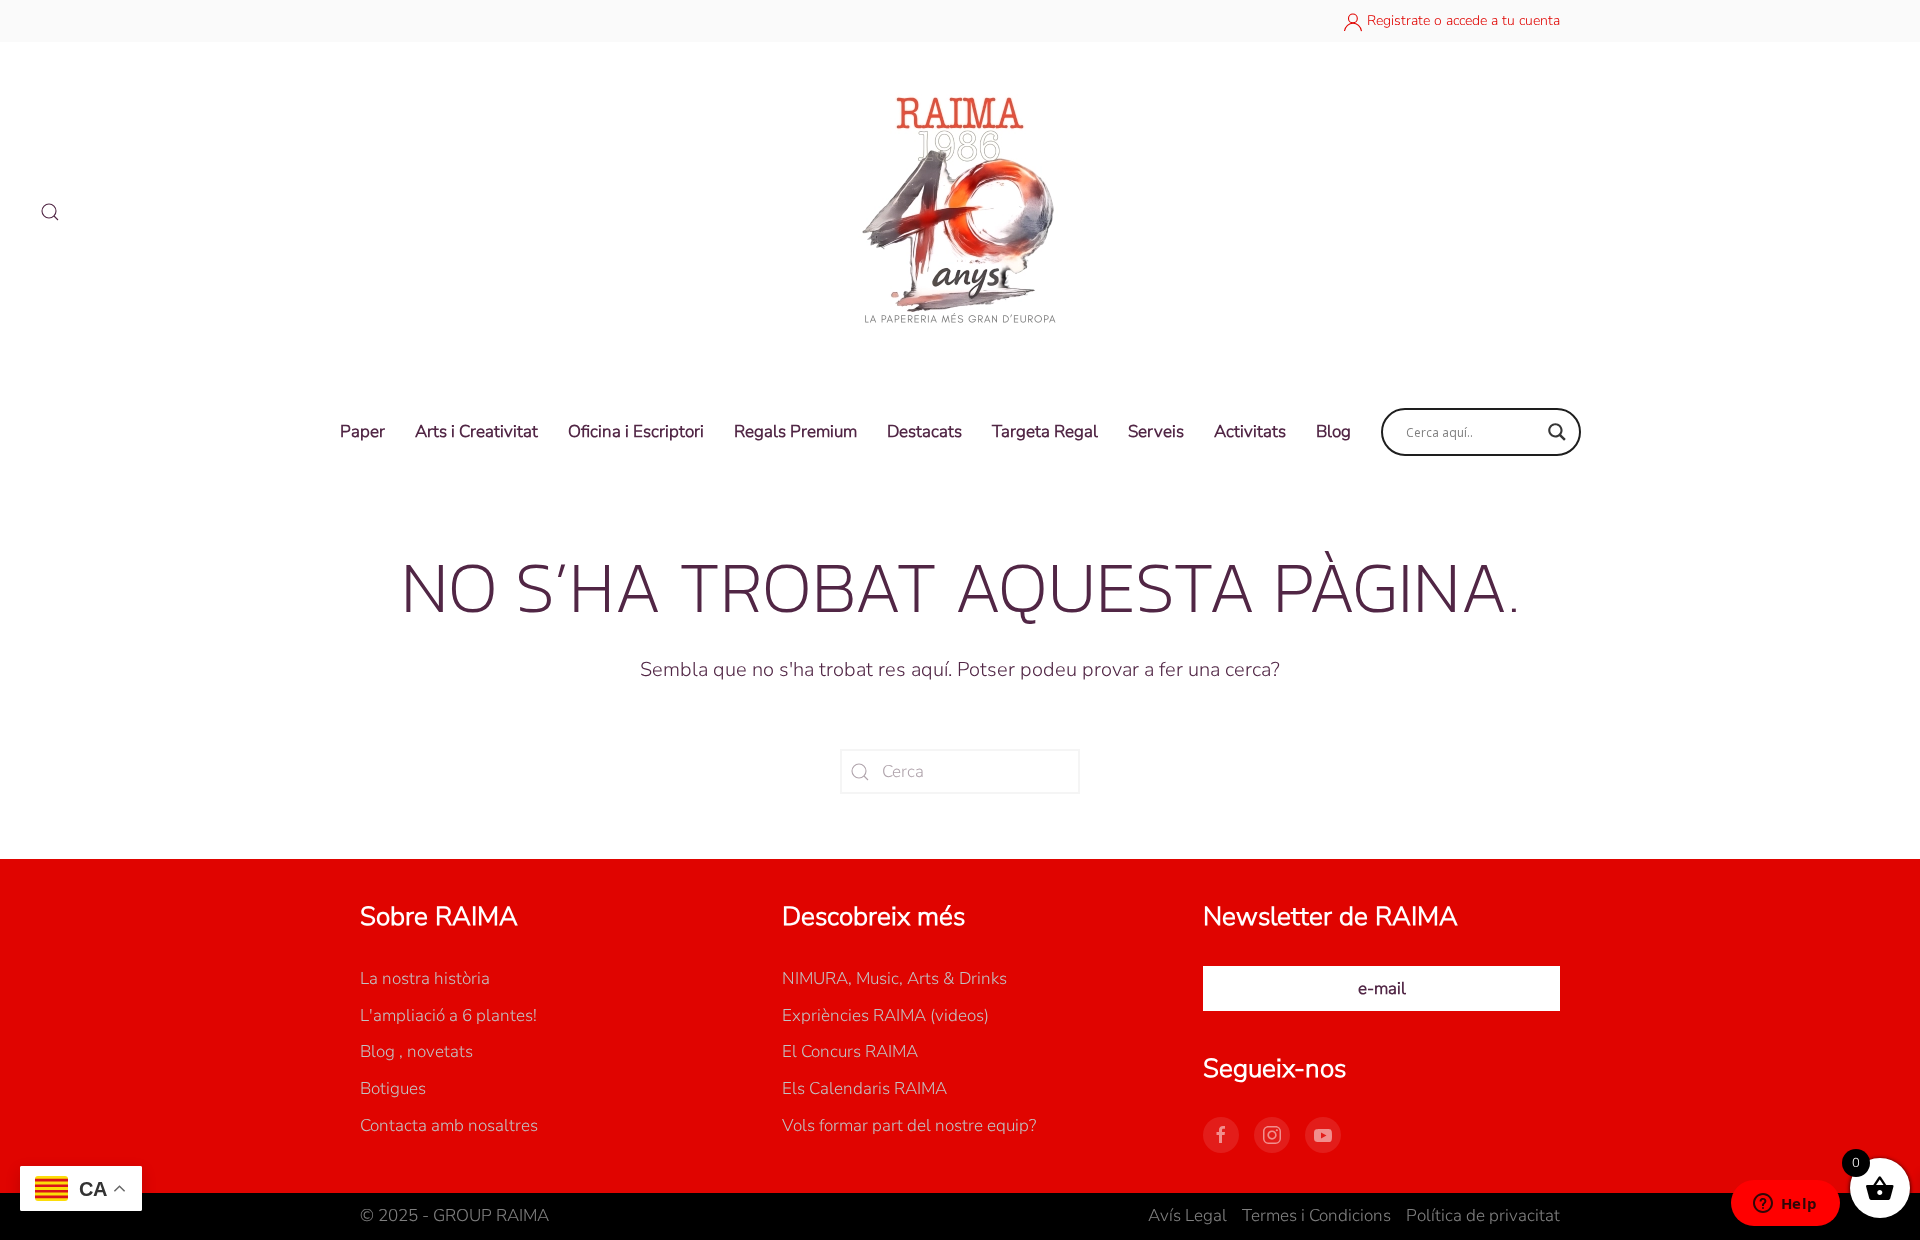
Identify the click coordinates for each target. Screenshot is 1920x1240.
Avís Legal (1187, 1215)
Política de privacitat (1483, 1215)
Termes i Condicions (1316, 1215)
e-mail (1382, 988)
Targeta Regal (1045, 431)
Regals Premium (795, 431)
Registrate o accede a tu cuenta (1461, 20)
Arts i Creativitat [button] (476, 431)
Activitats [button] (1250, 431)
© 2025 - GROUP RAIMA (454, 1215)
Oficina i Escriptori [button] (636, 431)
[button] (50, 212)
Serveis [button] (1156, 431)
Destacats (924, 431)
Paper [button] (362, 431)
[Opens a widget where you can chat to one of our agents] (1785, 1205)
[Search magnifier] (1557, 432)
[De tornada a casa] (960, 212)
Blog (1333, 431)
